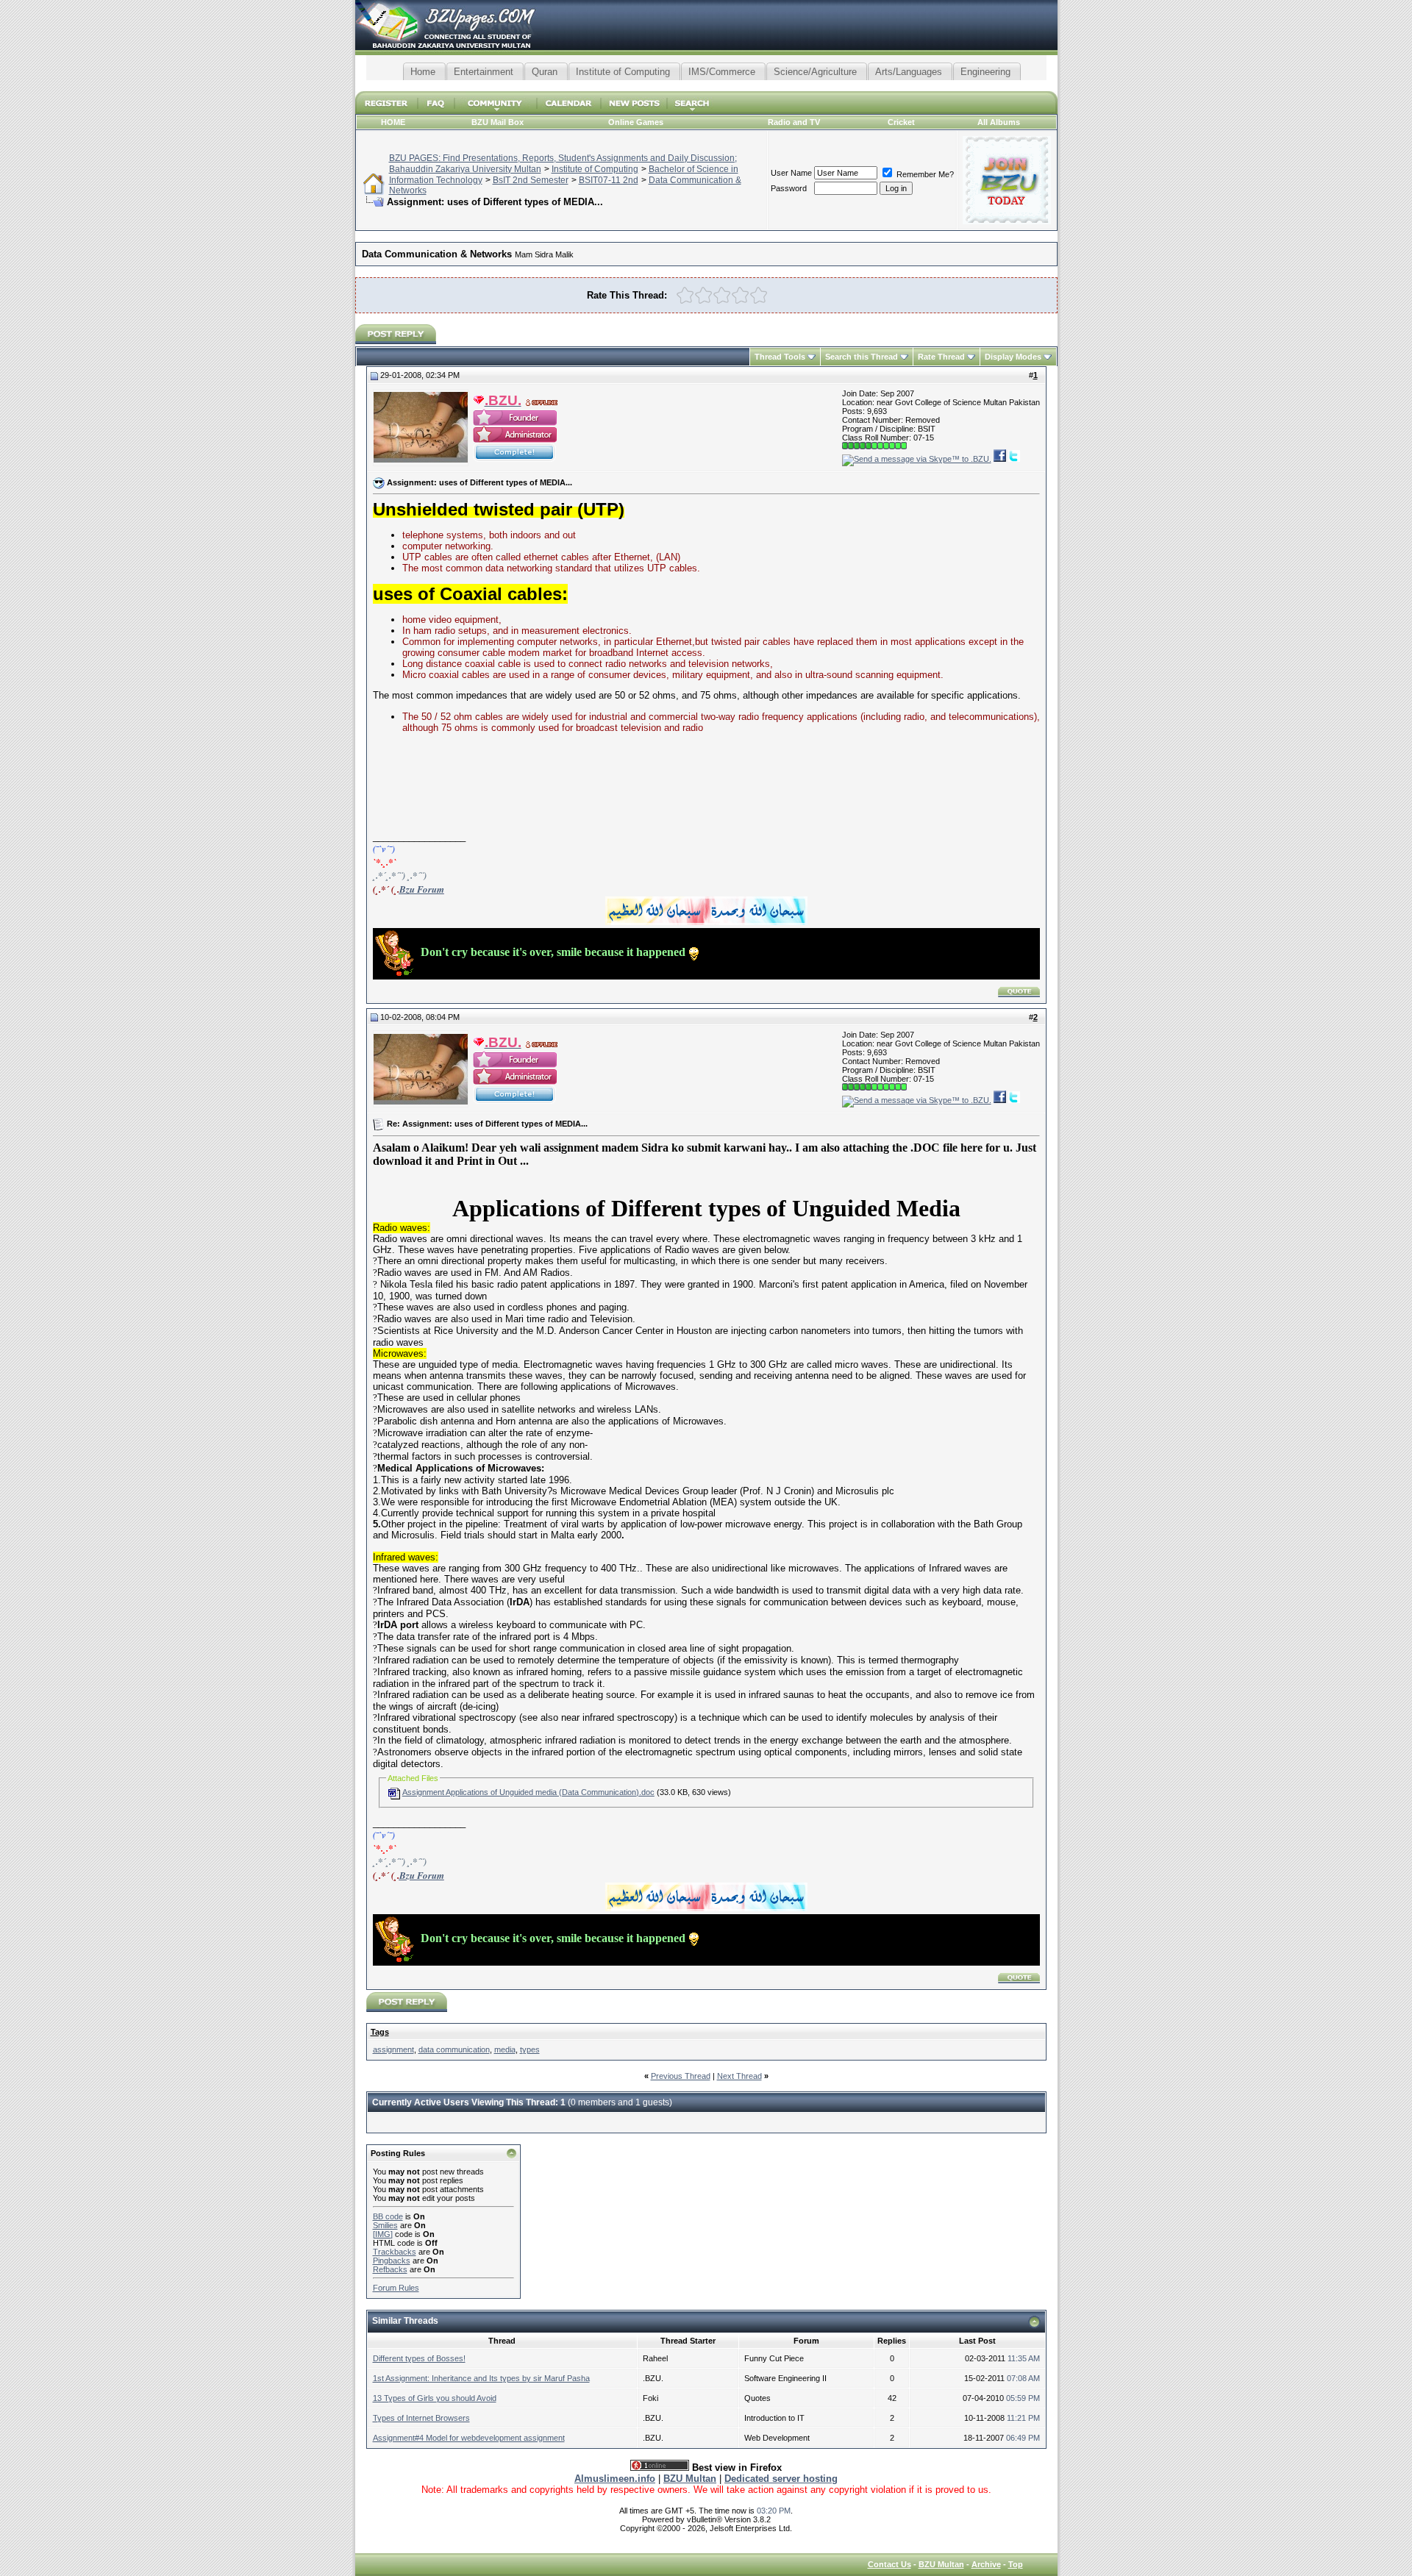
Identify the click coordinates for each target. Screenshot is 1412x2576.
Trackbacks (395, 2252)
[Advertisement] (706, 86)
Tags (380, 2032)
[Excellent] (759, 295)
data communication (454, 2049)
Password (789, 188)
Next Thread (739, 2076)
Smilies (385, 2225)
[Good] (740, 295)
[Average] (722, 295)
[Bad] (703, 295)
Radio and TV (794, 122)
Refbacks (390, 2269)
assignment (393, 2049)
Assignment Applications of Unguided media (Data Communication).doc (528, 1792)
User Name (791, 173)
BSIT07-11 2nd (609, 180)
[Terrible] (685, 295)
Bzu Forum (422, 889)
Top (1016, 2564)
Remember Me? (924, 174)
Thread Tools (780, 357)
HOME (393, 122)
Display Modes (1013, 357)
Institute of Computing (595, 169)
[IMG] (383, 2234)
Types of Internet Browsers (421, 2418)
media (505, 2049)
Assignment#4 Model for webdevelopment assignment (469, 2438)
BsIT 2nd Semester (531, 180)
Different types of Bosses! (419, 2358)
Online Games (636, 122)
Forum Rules (396, 2288)
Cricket (901, 122)
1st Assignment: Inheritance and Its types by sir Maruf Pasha (481, 2378)
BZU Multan (941, 2564)
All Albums (999, 122)
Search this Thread (862, 357)
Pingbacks (392, 2261)
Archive (986, 2564)
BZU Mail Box (498, 122)
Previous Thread (681, 2076)
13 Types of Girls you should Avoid (435, 2398)
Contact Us (889, 2564)
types (530, 2049)
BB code (388, 2216)
